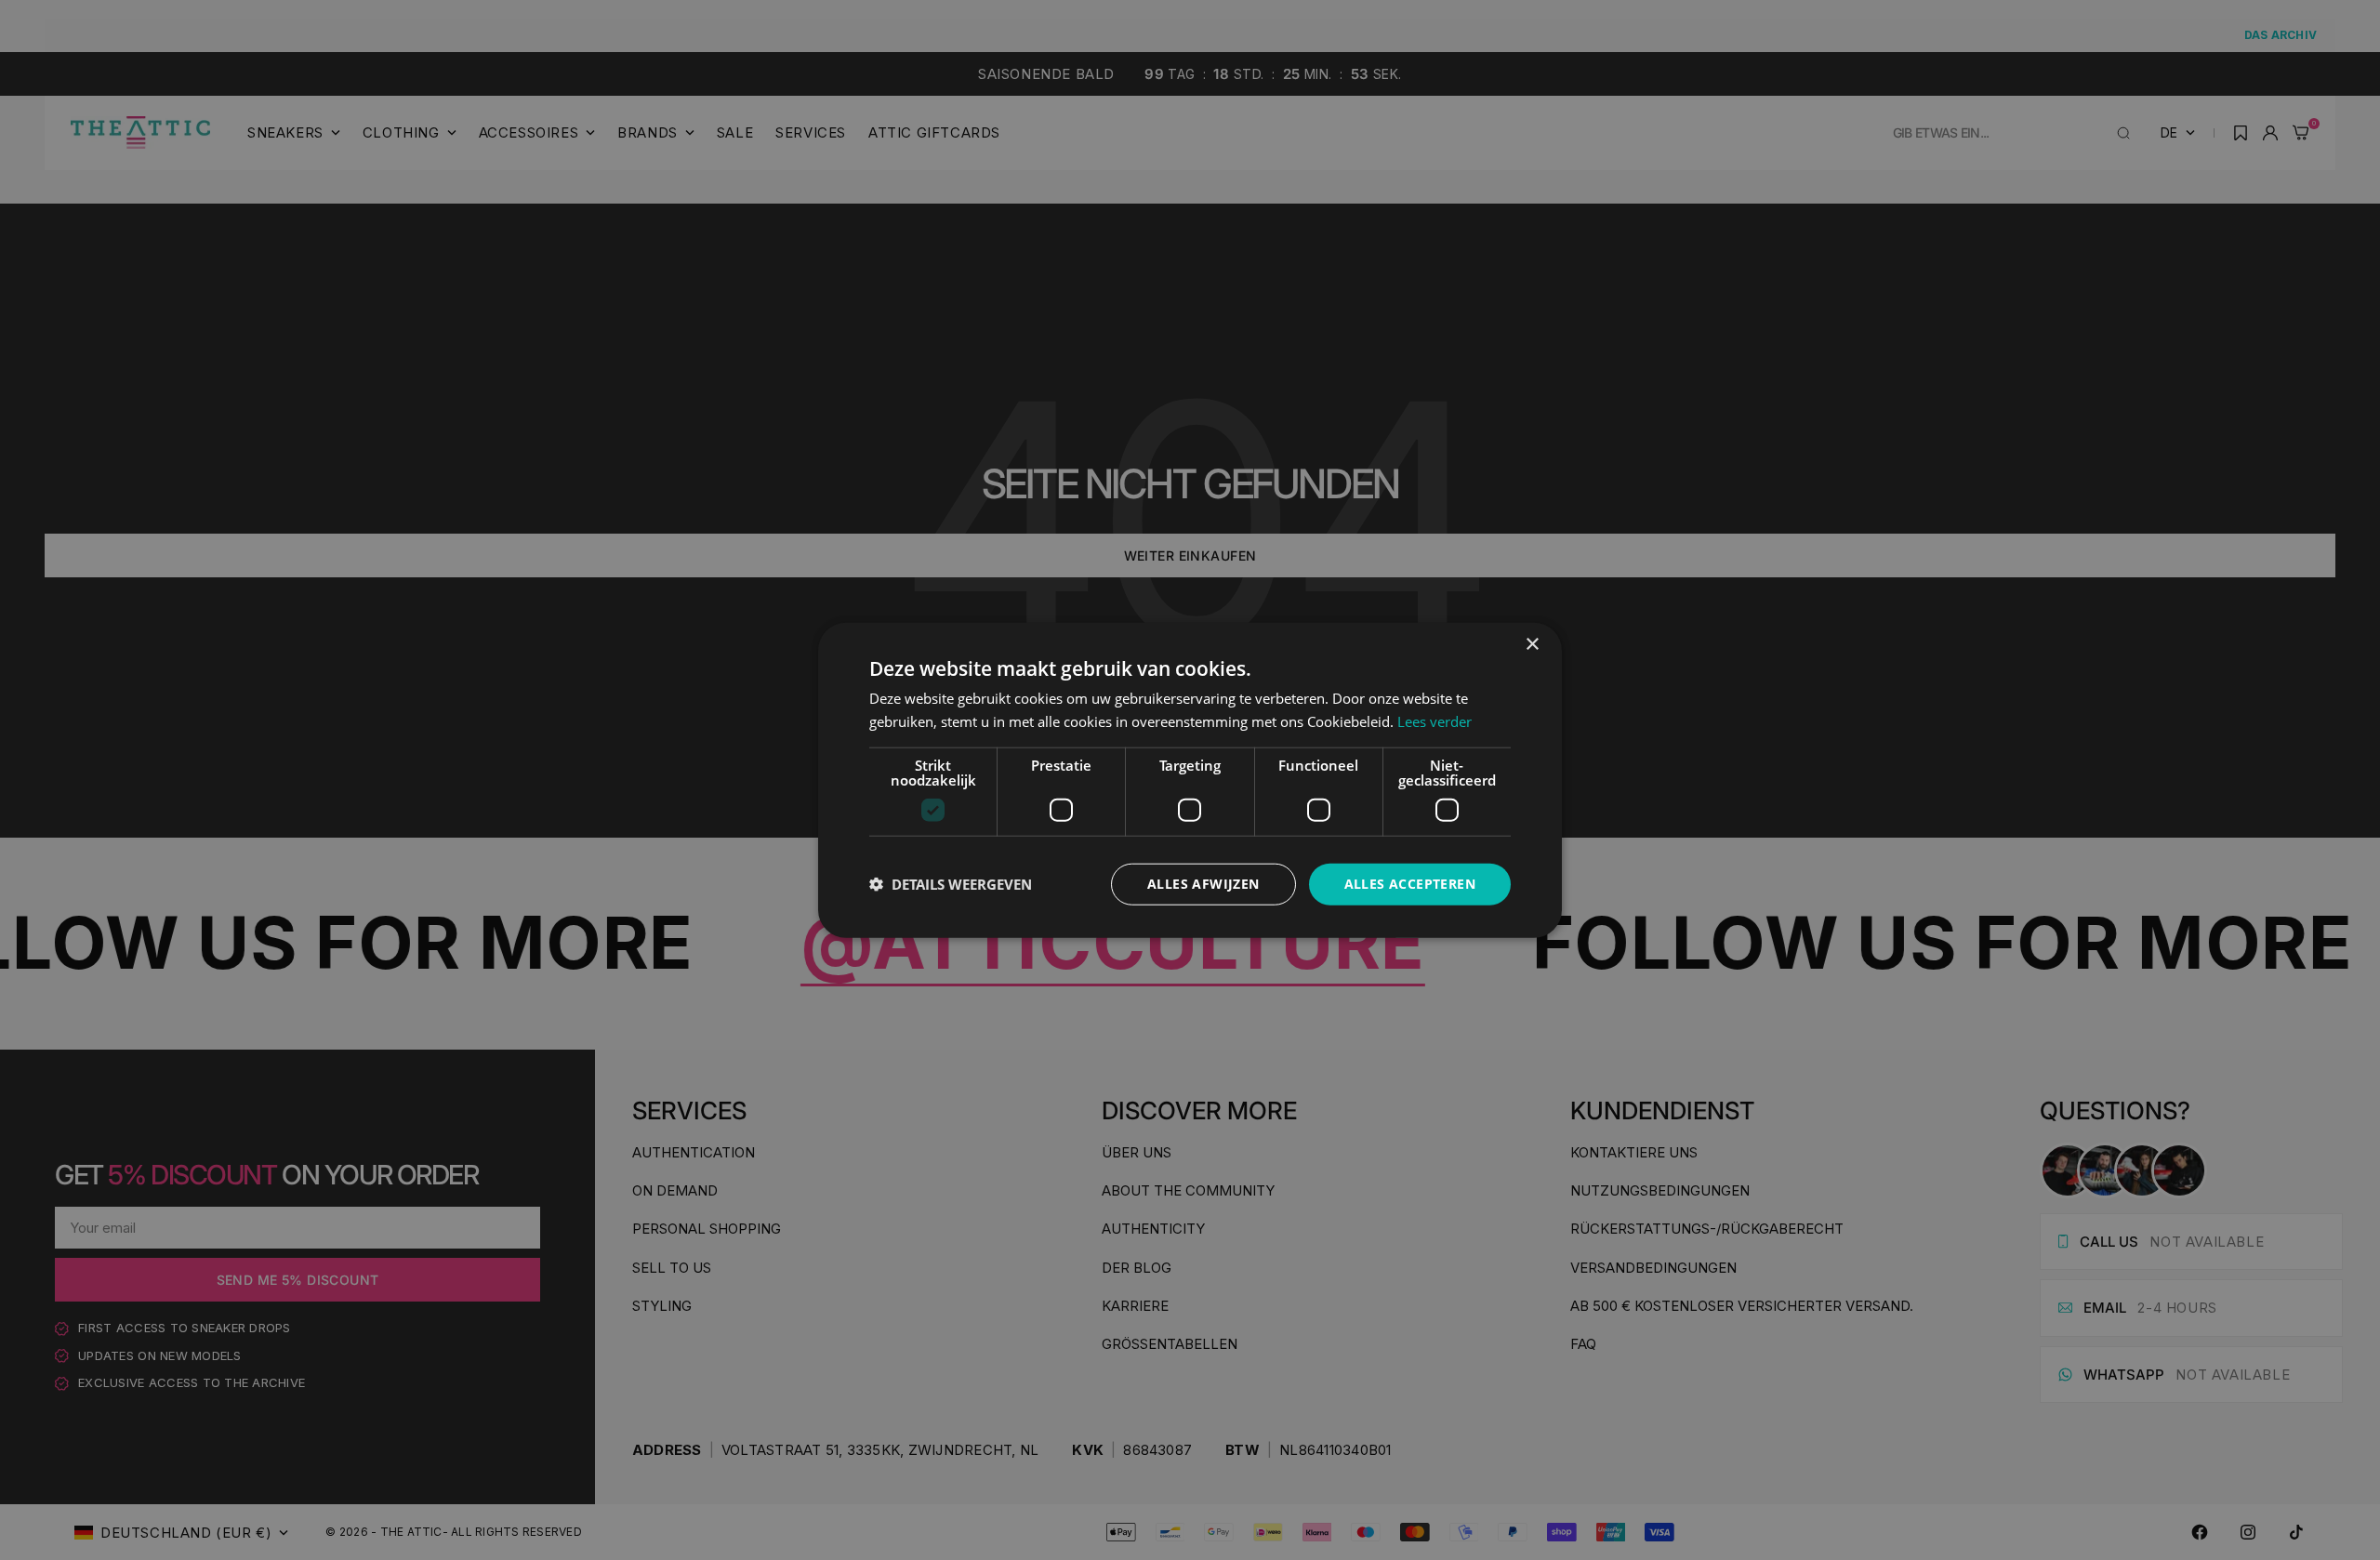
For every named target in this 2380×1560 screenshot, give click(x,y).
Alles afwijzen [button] (1203, 884)
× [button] (1532, 645)
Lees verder (1435, 721)
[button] (951, 884)
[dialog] (1190, 780)
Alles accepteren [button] (1410, 884)
